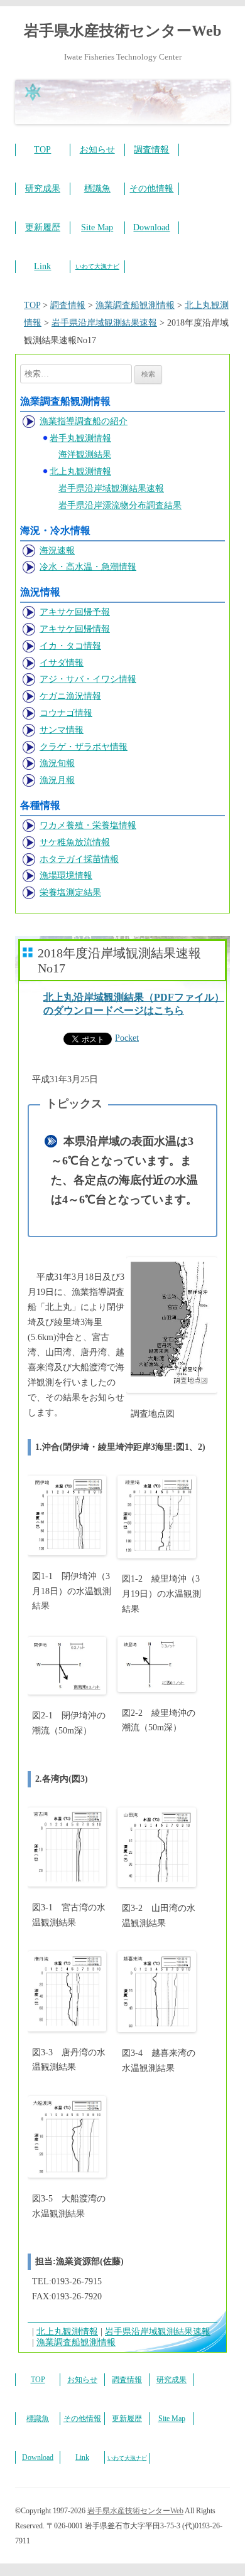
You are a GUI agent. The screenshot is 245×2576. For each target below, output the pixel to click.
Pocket (127, 1038)
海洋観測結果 (85, 455)
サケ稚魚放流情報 (75, 842)
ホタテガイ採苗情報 (79, 859)
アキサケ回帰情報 (75, 629)
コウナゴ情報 (66, 713)
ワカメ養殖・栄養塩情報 (88, 825)
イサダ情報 (62, 663)
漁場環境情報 (66, 876)
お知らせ (97, 150)
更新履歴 (43, 227)
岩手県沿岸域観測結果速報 (111, 488)
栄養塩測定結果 (70, 892)
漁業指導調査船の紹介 (84, 421)
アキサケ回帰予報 (75, 612)
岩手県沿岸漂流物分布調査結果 (120, 505)
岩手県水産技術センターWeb (122, 31)
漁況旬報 (57, 763)
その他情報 (151, 189)
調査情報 (151, 150)
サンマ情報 (62, 730)
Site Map (97, 227)
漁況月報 (57, 780)
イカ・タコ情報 (70, 646)
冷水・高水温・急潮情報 (88, 567)
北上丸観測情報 (80, 471)
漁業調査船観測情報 (76, 2342)
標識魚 (97, 189)
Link (42, 266)
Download (151, 227)
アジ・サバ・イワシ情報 (88, 679)
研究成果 (43, 189)
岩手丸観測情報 (80, 438)
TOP (42, 150)
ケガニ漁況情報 (70, 696)
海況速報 (57, 551)
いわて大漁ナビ (97, 266)
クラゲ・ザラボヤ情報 (84, 747)
